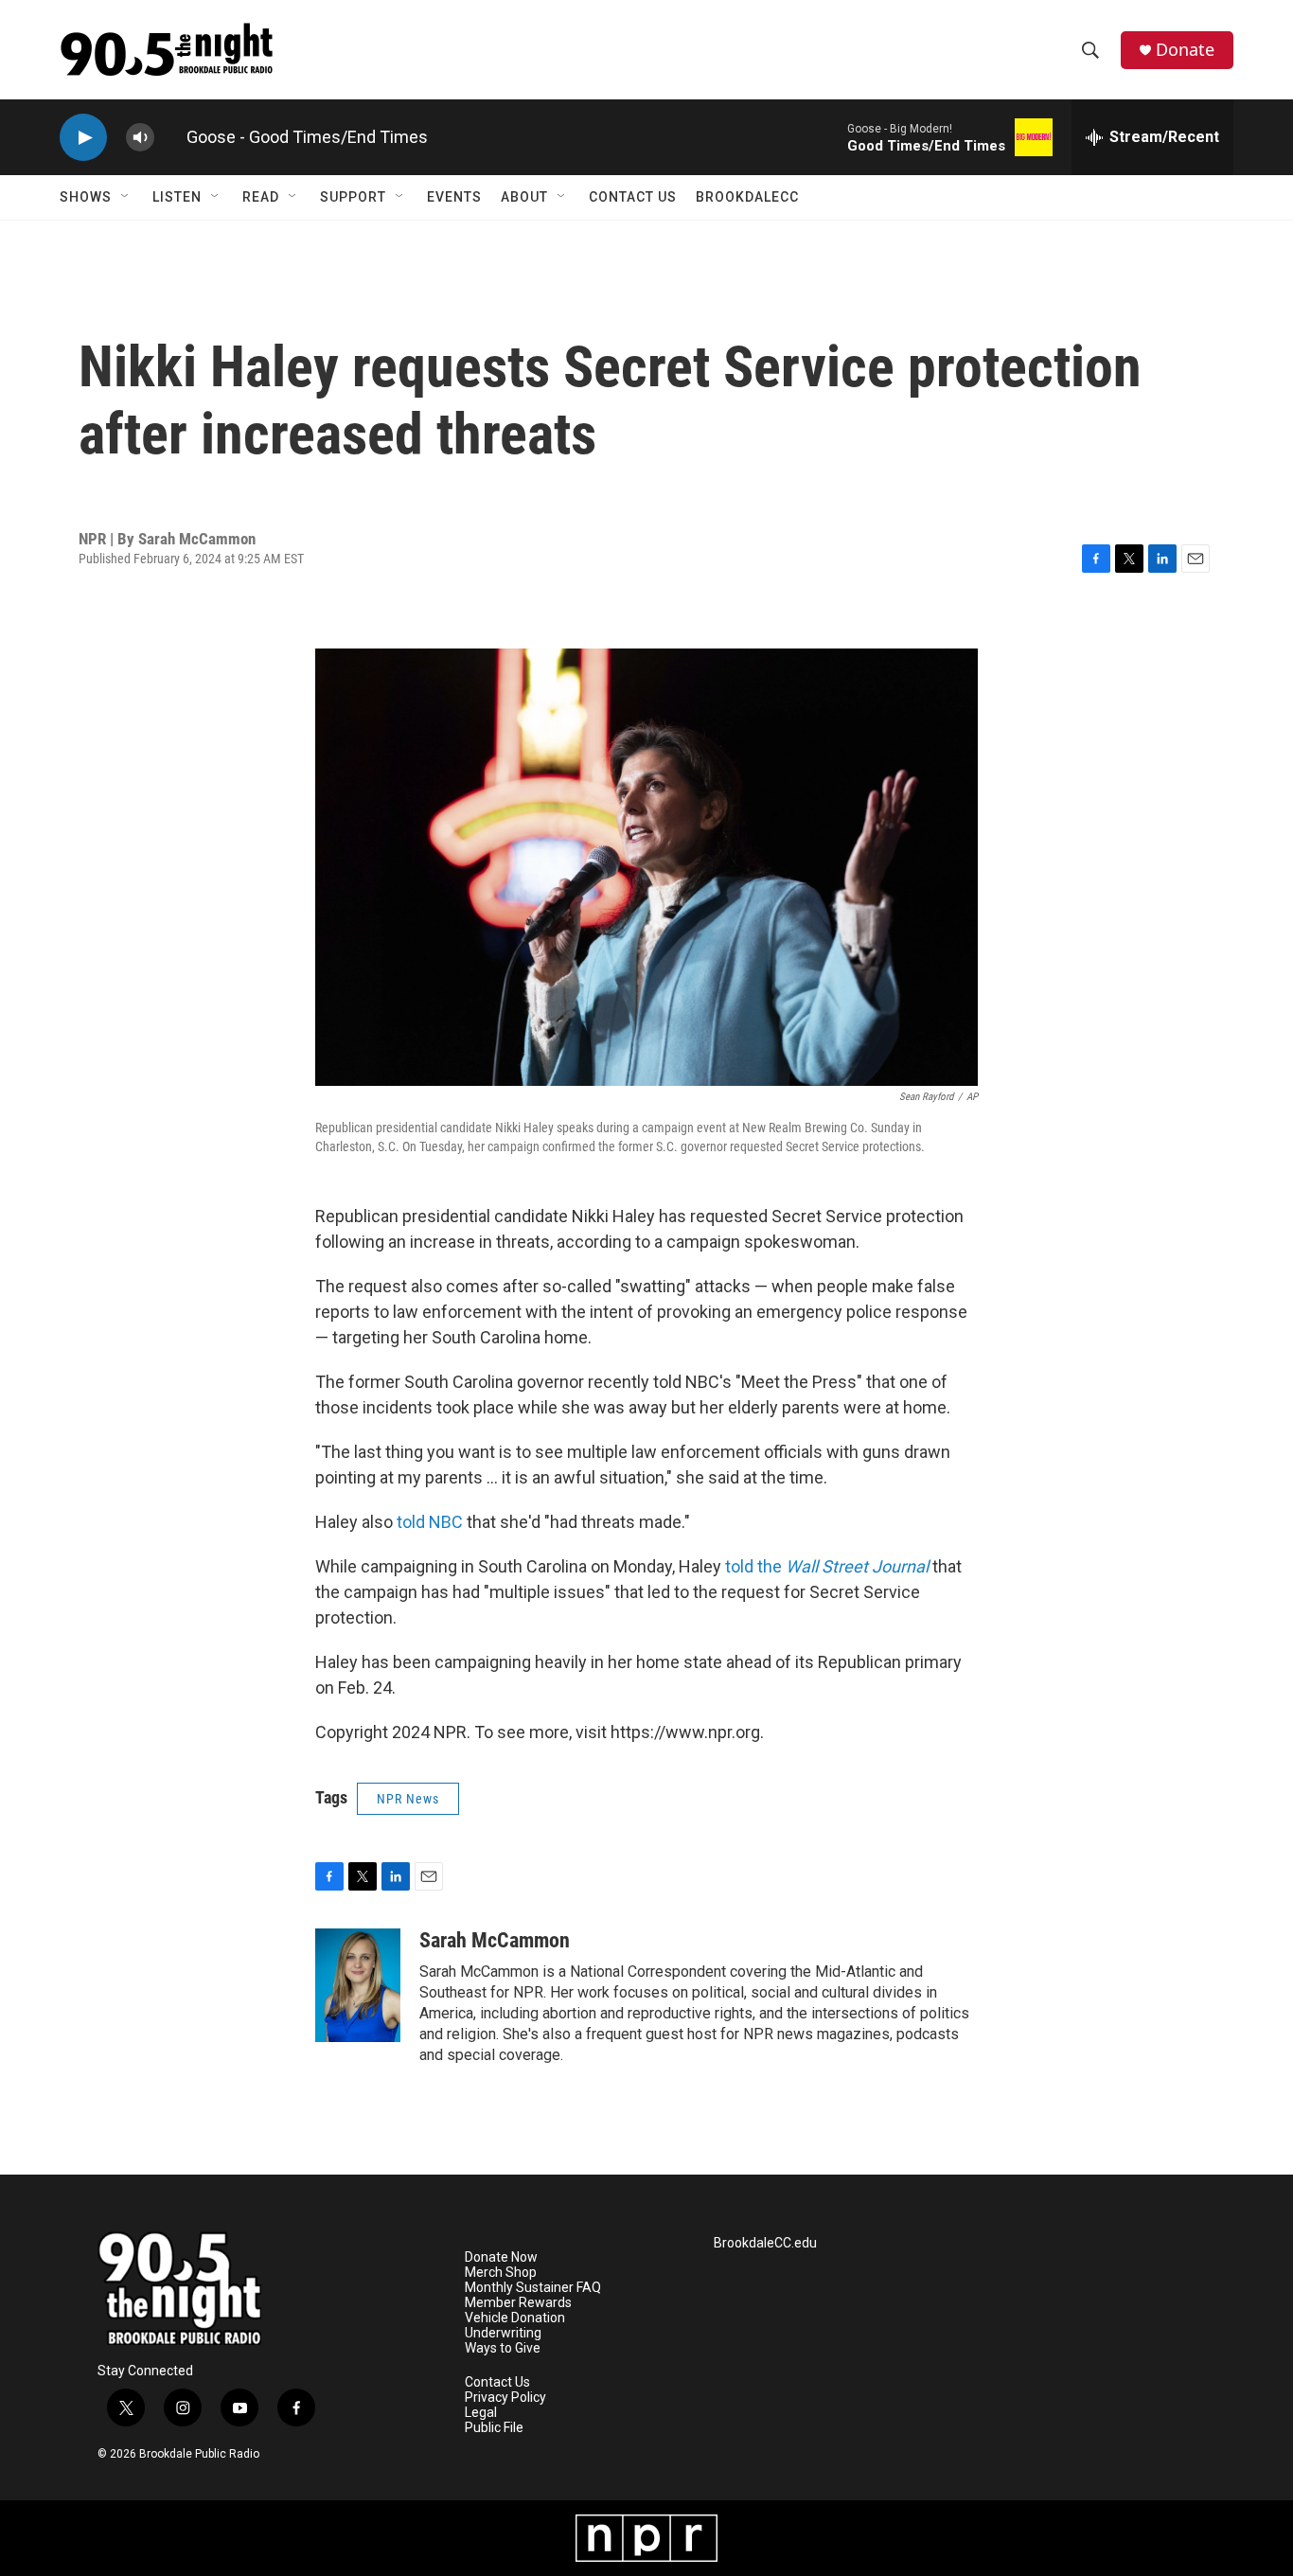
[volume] (140, 138)
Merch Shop (501, 2273)
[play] (83, 138)
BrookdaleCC (747, 197)
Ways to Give (503, 2348)
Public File (494, 2428)
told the (827, 1566)
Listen (177, 197)
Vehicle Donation (515, 2318)
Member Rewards (518, 2303)
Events (454, 197)
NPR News (408, 1799)
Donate (1185, 50)
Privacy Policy (505, 2398)
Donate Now (501, 2257)
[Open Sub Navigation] (126, 197)
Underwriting (503, 2333)
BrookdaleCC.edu (765, 2243)
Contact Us (633, 197)
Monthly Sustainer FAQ (533, 2288)
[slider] (170, 137)
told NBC (430, 1522)
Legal (481, 2413)
